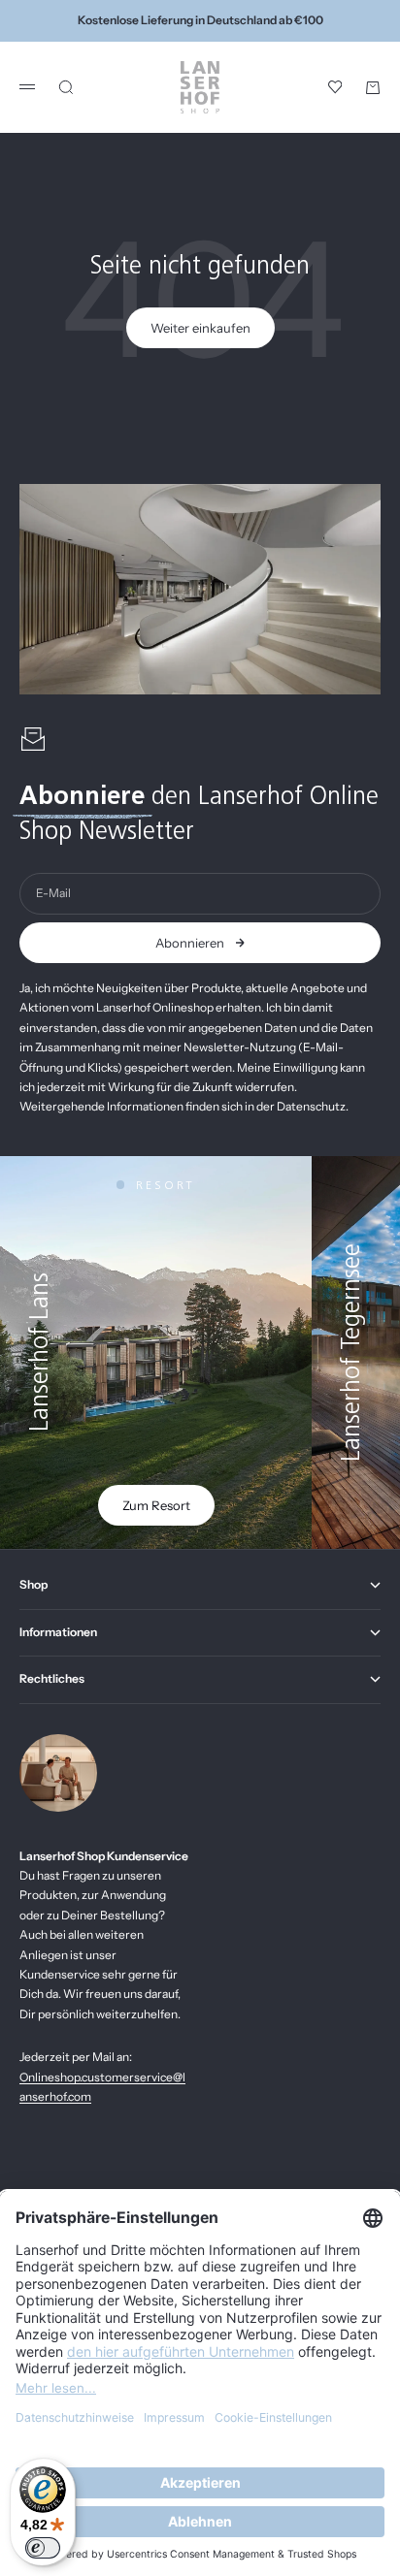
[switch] (43, 2548)
